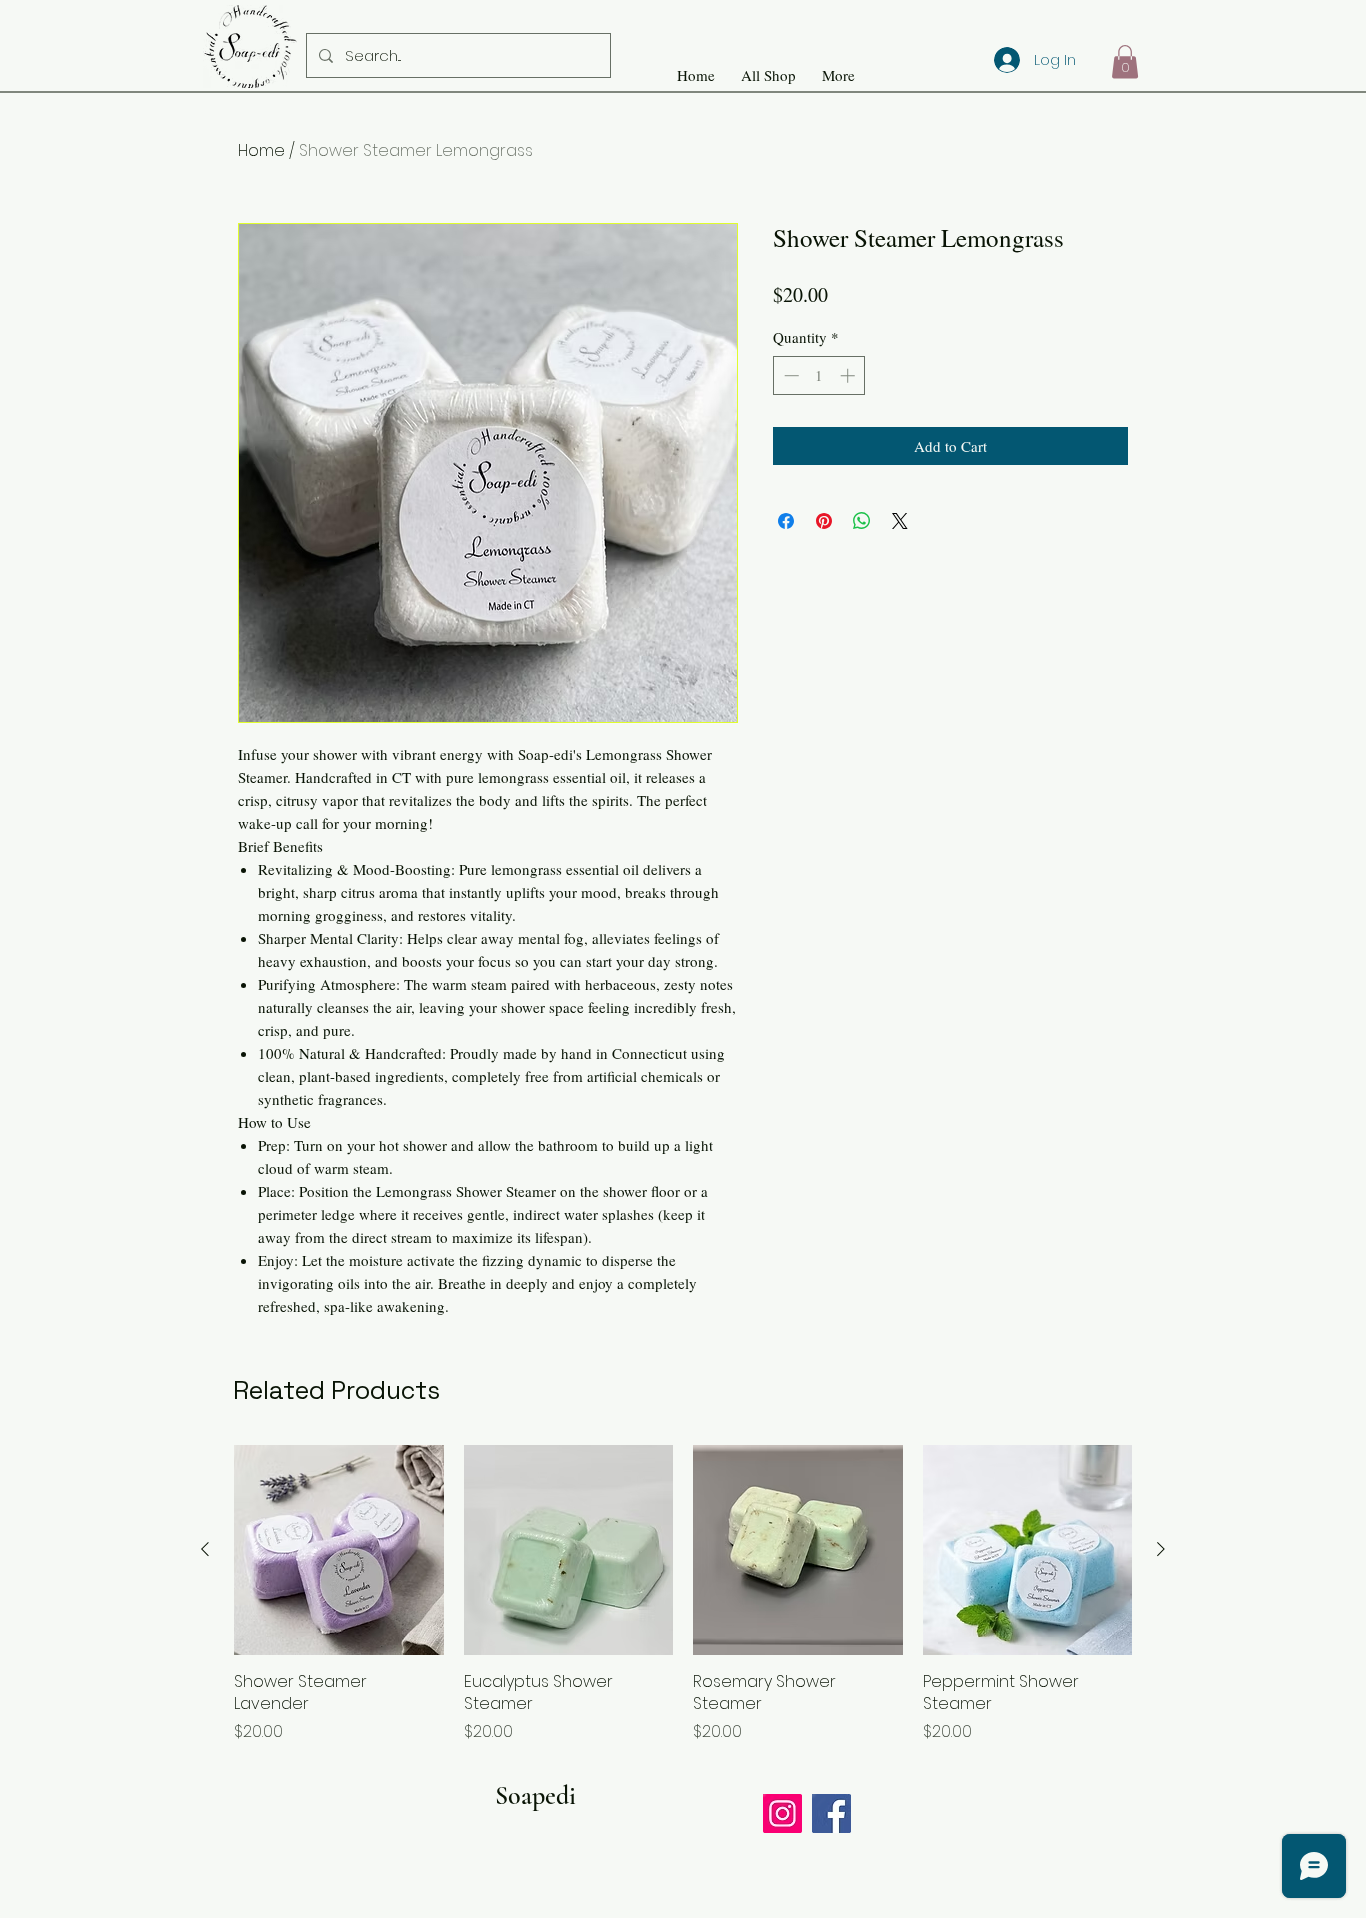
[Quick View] (339, 1550)
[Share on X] (900, 521)
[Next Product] (1161, 1549)
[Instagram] (782, 1813)
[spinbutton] (819, 375)
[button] (1125, 61)
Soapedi (535, 1795)
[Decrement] (789, 375)
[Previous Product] (205, 1549)
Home (261, 150)
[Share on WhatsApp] (862, 521)
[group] (683, 1594)
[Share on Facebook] (786, 521)
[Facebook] (831, 1813)
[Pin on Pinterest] (824, 521)
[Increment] (849, 375)
